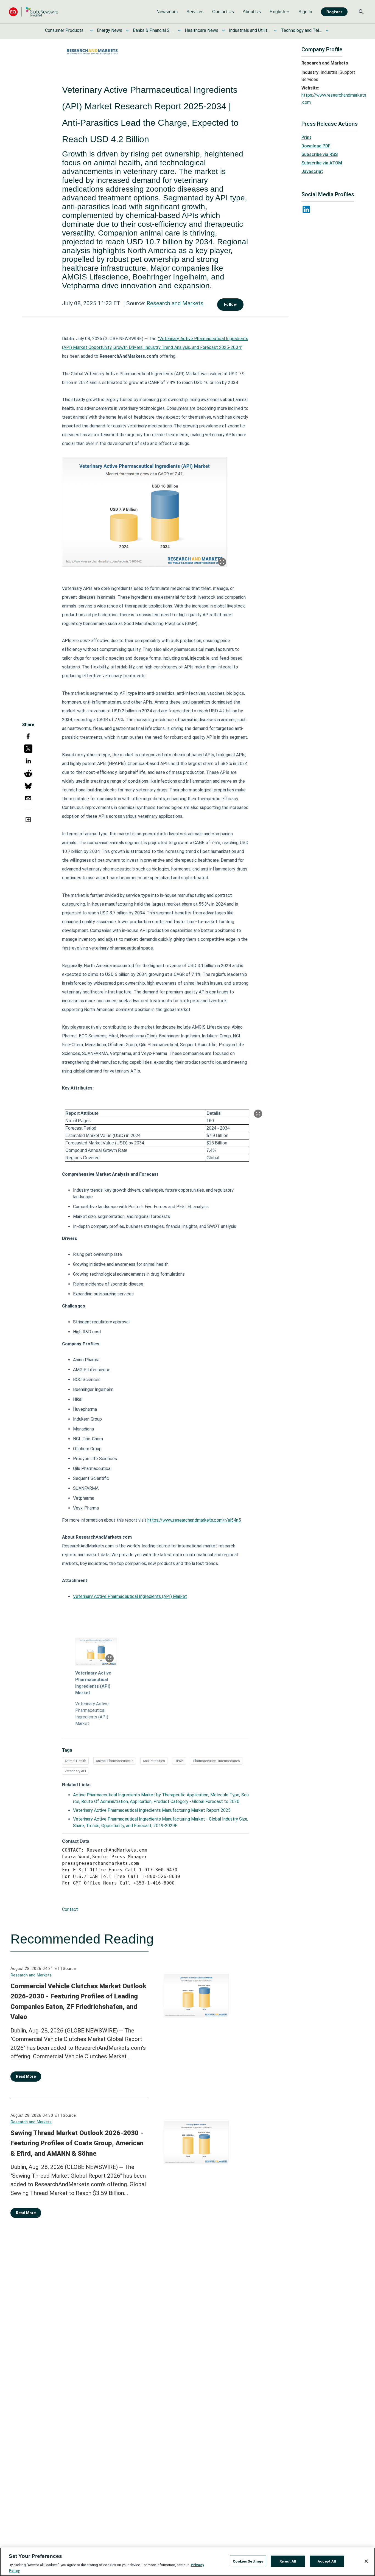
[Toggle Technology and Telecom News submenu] (327, 30)
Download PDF (316, 146)
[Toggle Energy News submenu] (127, 30)
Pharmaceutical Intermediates (217, 1761)
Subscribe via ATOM (322, 163)
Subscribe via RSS (320, 154)
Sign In (305, 12)
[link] (167, 12)
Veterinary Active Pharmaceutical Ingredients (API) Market (130, 1596)
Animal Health (75, 1761)
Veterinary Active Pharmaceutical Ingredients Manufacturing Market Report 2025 (152, 1810)
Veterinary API (75, 1771)
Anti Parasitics (154, 1761)
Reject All (288, 2561)
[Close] (366, 2561)
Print (306, 137)
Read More (26, 2076)
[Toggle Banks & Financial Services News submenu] (179, 30)
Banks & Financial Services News (153, 30)
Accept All (327, 2561)
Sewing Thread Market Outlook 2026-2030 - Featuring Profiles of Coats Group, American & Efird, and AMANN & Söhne (77, 2143)
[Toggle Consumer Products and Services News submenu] (91, 30)
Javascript (312, 171)
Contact (70, 1909)
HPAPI (179, 1761)
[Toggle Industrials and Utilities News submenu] (275, 30)
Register (334, 12)
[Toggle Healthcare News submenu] (223, 30)
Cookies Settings (248, 2561)
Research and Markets (175, 303)
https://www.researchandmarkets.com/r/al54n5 (194, 1520)
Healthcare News (202, 30)
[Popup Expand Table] (258, 1114)
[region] (187, 2562)
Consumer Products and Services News (66, 30)
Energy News (110, 30)
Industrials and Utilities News (250, 30)
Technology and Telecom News (301, 30)
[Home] (33, 12)
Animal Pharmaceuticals (115, 1761)
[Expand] (222, 562)
